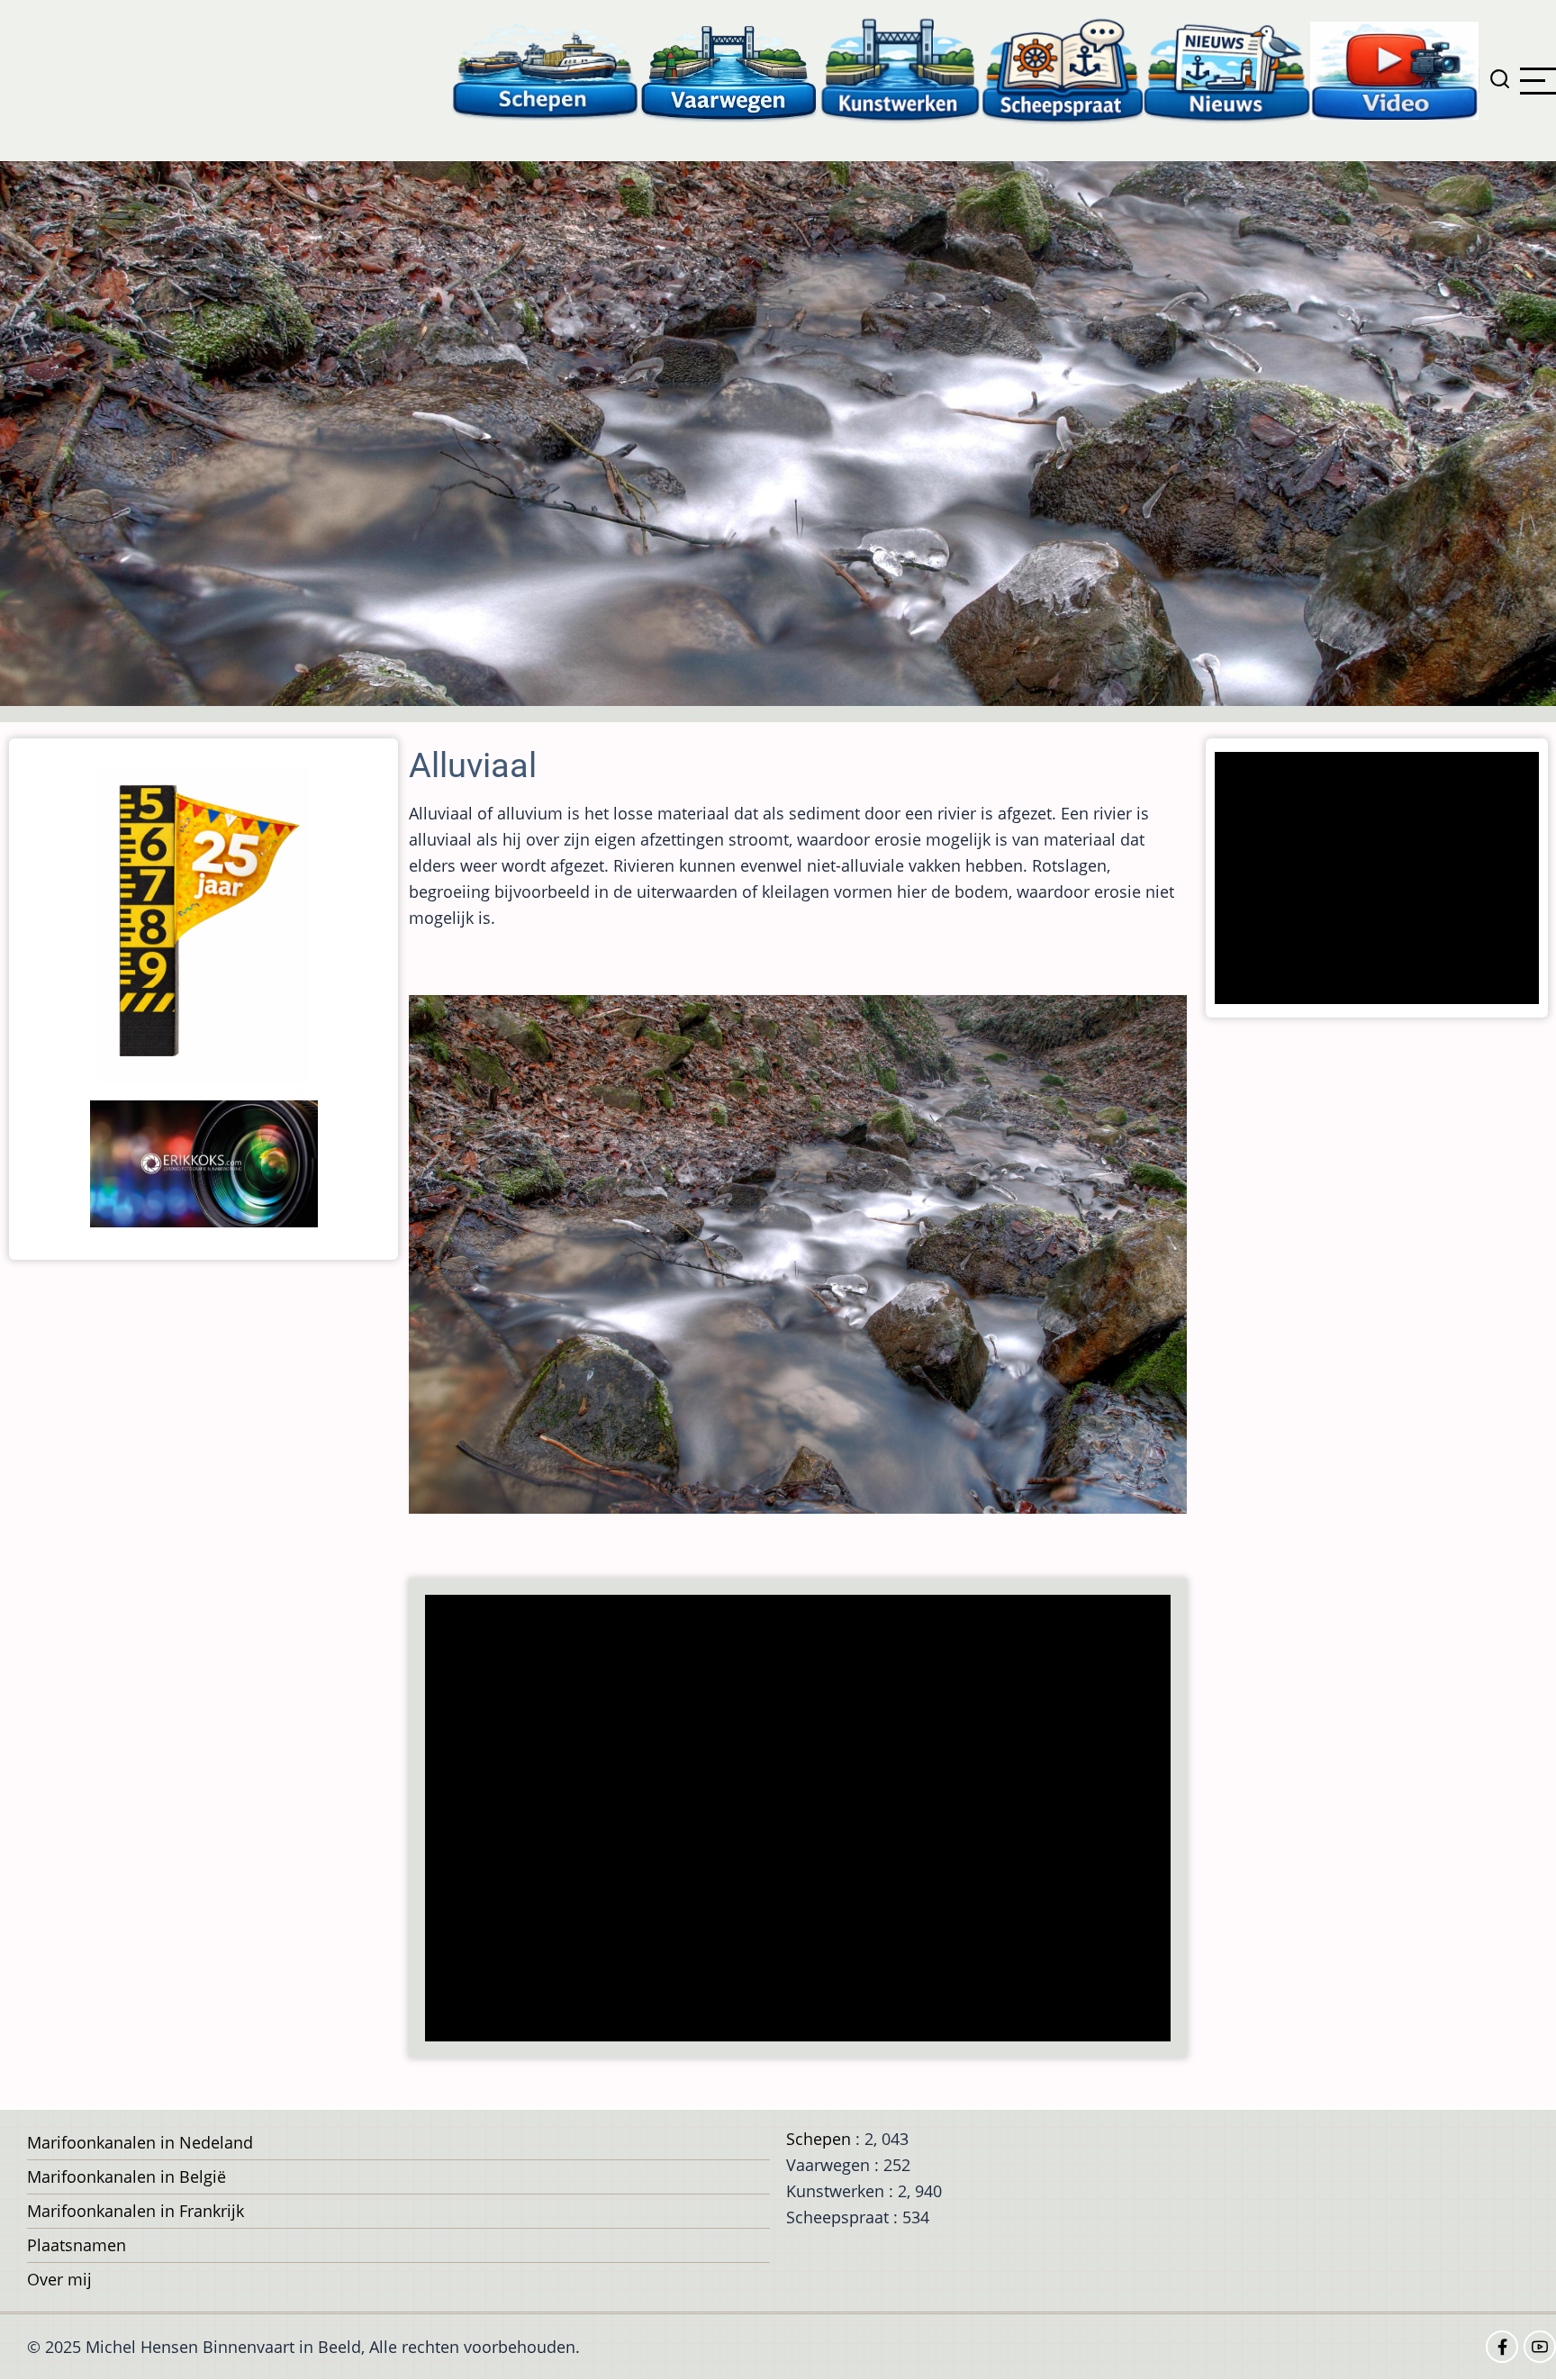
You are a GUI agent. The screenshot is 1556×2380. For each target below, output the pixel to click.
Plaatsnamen (77, 2245)
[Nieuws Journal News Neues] (1227, 70)
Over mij (59, 2279)
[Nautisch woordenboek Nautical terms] (1063, 70)
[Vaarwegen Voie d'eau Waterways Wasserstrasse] (729, 70)
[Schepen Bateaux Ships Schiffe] (545, 70)
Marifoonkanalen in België (127, 2176)
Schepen (819, 2139)
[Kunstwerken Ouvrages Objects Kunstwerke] (900, 70)
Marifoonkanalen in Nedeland (140, 2142)
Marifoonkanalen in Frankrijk (136, 2211)
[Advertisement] (803, 1820)
